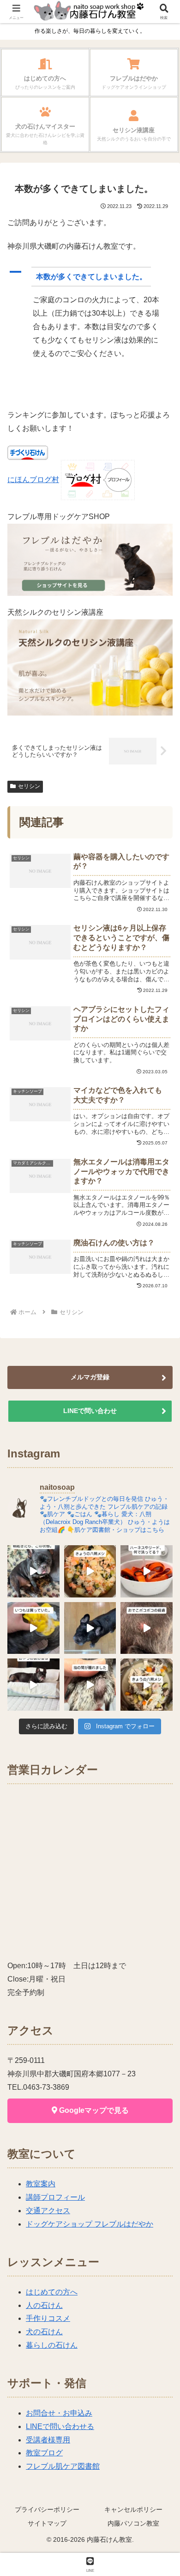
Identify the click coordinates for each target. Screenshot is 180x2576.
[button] (90, 277)
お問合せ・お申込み (59, 2413)
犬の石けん (44, 2332)
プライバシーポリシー (47, 2509)
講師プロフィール (55, 2197)
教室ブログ (44, 2453)
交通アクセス (48, 2211)
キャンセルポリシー (133, 2509)
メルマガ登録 (90, 1377)
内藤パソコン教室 (133, 2523)
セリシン (29, 786)
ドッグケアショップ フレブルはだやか (90, 2224)
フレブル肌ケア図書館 (63, 2466)
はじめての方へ (52, 2292)
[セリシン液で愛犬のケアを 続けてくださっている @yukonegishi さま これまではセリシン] (33, 1628)
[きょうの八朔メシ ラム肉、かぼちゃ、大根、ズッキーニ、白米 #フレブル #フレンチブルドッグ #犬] (90, 1628)
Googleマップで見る (93, 2110)
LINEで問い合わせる (60, 2426)
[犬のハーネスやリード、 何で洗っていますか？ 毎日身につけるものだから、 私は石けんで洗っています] (147, 1571)
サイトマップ (47, 2523)
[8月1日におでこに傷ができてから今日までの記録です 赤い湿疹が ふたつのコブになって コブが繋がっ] (147, 1628)
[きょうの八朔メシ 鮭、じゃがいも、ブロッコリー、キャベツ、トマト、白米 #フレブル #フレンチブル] (90, 1571)
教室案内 (41, 2184)
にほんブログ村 (33, 480)
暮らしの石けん (52, 2345)
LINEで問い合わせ (90, 1411)
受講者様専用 (48, 2440)
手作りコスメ (48, 2318)
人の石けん (44, 2305)
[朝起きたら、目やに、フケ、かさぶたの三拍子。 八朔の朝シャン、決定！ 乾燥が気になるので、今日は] (33, 1571)
